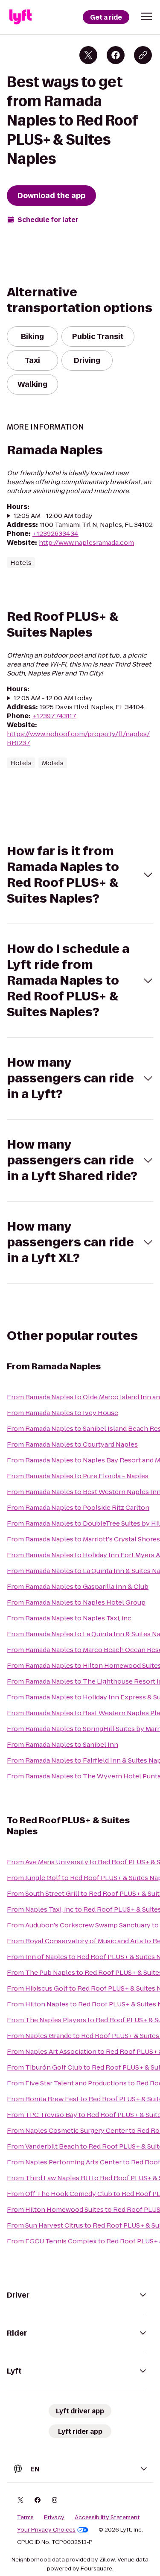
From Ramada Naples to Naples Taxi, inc (69, 1618)
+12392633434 (55, 534)
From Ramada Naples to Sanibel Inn (63, 1744)
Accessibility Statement (107, 2518)
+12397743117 (54, 716)
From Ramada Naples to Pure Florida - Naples (78, 1476)
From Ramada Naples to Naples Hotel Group (76, 1602)
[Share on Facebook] (116, 55)
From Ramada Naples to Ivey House (63, 1413)
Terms (25, 2518)
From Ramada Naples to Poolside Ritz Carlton (78, 1507)
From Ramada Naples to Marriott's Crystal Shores (83, 1539)
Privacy (54, 2518)
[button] (146, 16)
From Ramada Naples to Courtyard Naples (72, 1444)
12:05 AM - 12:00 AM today (53, 516)
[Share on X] (88, 55)
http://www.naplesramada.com (86, 542)
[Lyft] (20, 17)
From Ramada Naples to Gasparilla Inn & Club (78, 1586)
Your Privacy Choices (46, 2530)
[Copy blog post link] (143, 55)
